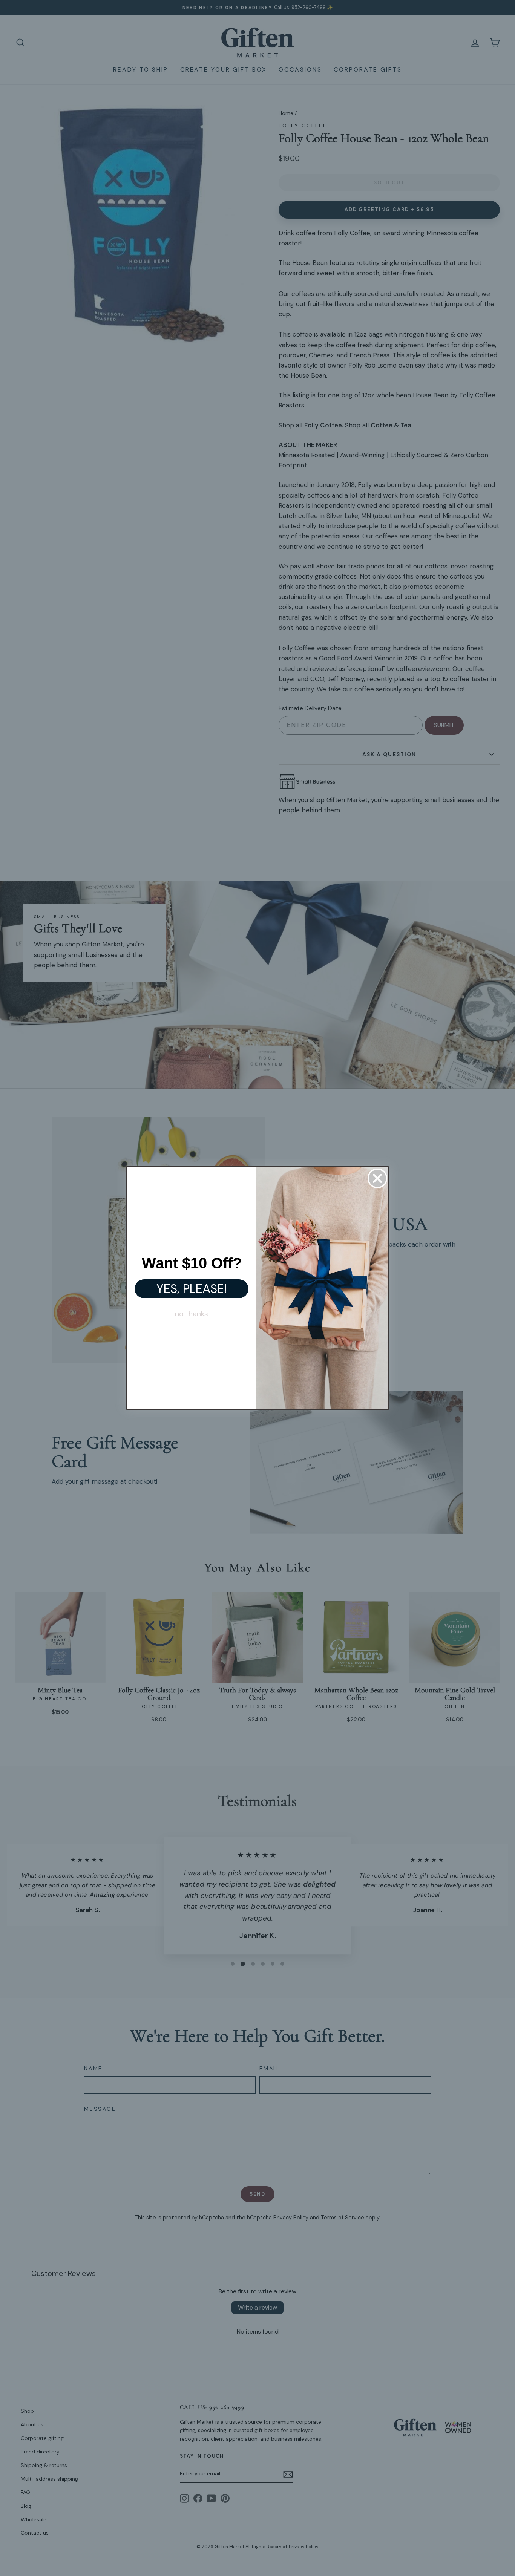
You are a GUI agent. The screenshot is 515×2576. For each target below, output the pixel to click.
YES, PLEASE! (192, 1289)
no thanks (192, 1314)
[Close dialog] (377, 1178)
